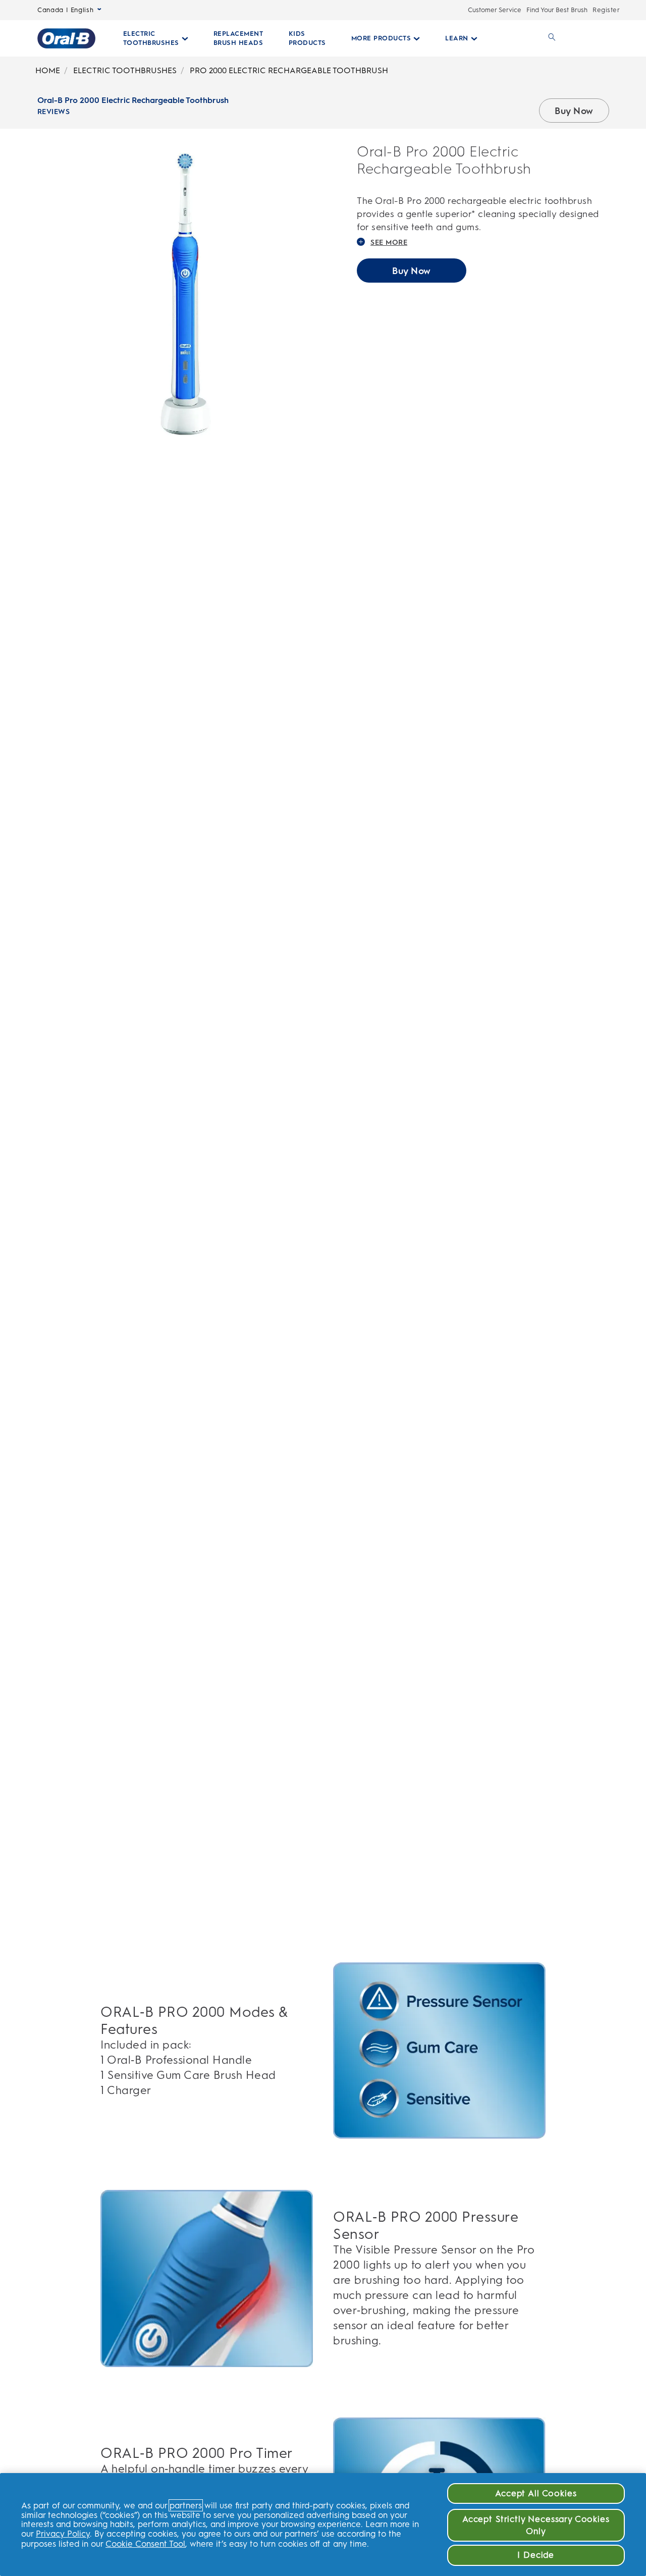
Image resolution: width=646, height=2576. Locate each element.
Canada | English (65, 10)
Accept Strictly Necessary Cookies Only (536, 2525)
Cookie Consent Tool (145, 2544)
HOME (48, 70)
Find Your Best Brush (557, 10)
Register (606, 10)
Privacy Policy (63, 2534)
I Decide (536, 2555)
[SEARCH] (550, 38)
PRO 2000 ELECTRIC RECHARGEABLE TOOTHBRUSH (289, 70)
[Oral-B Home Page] (66, 38)
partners (186, 2505)
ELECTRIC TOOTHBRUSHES (125, 70)
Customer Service (495, 10)
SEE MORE (389, 243)
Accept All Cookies (536, 2493)
